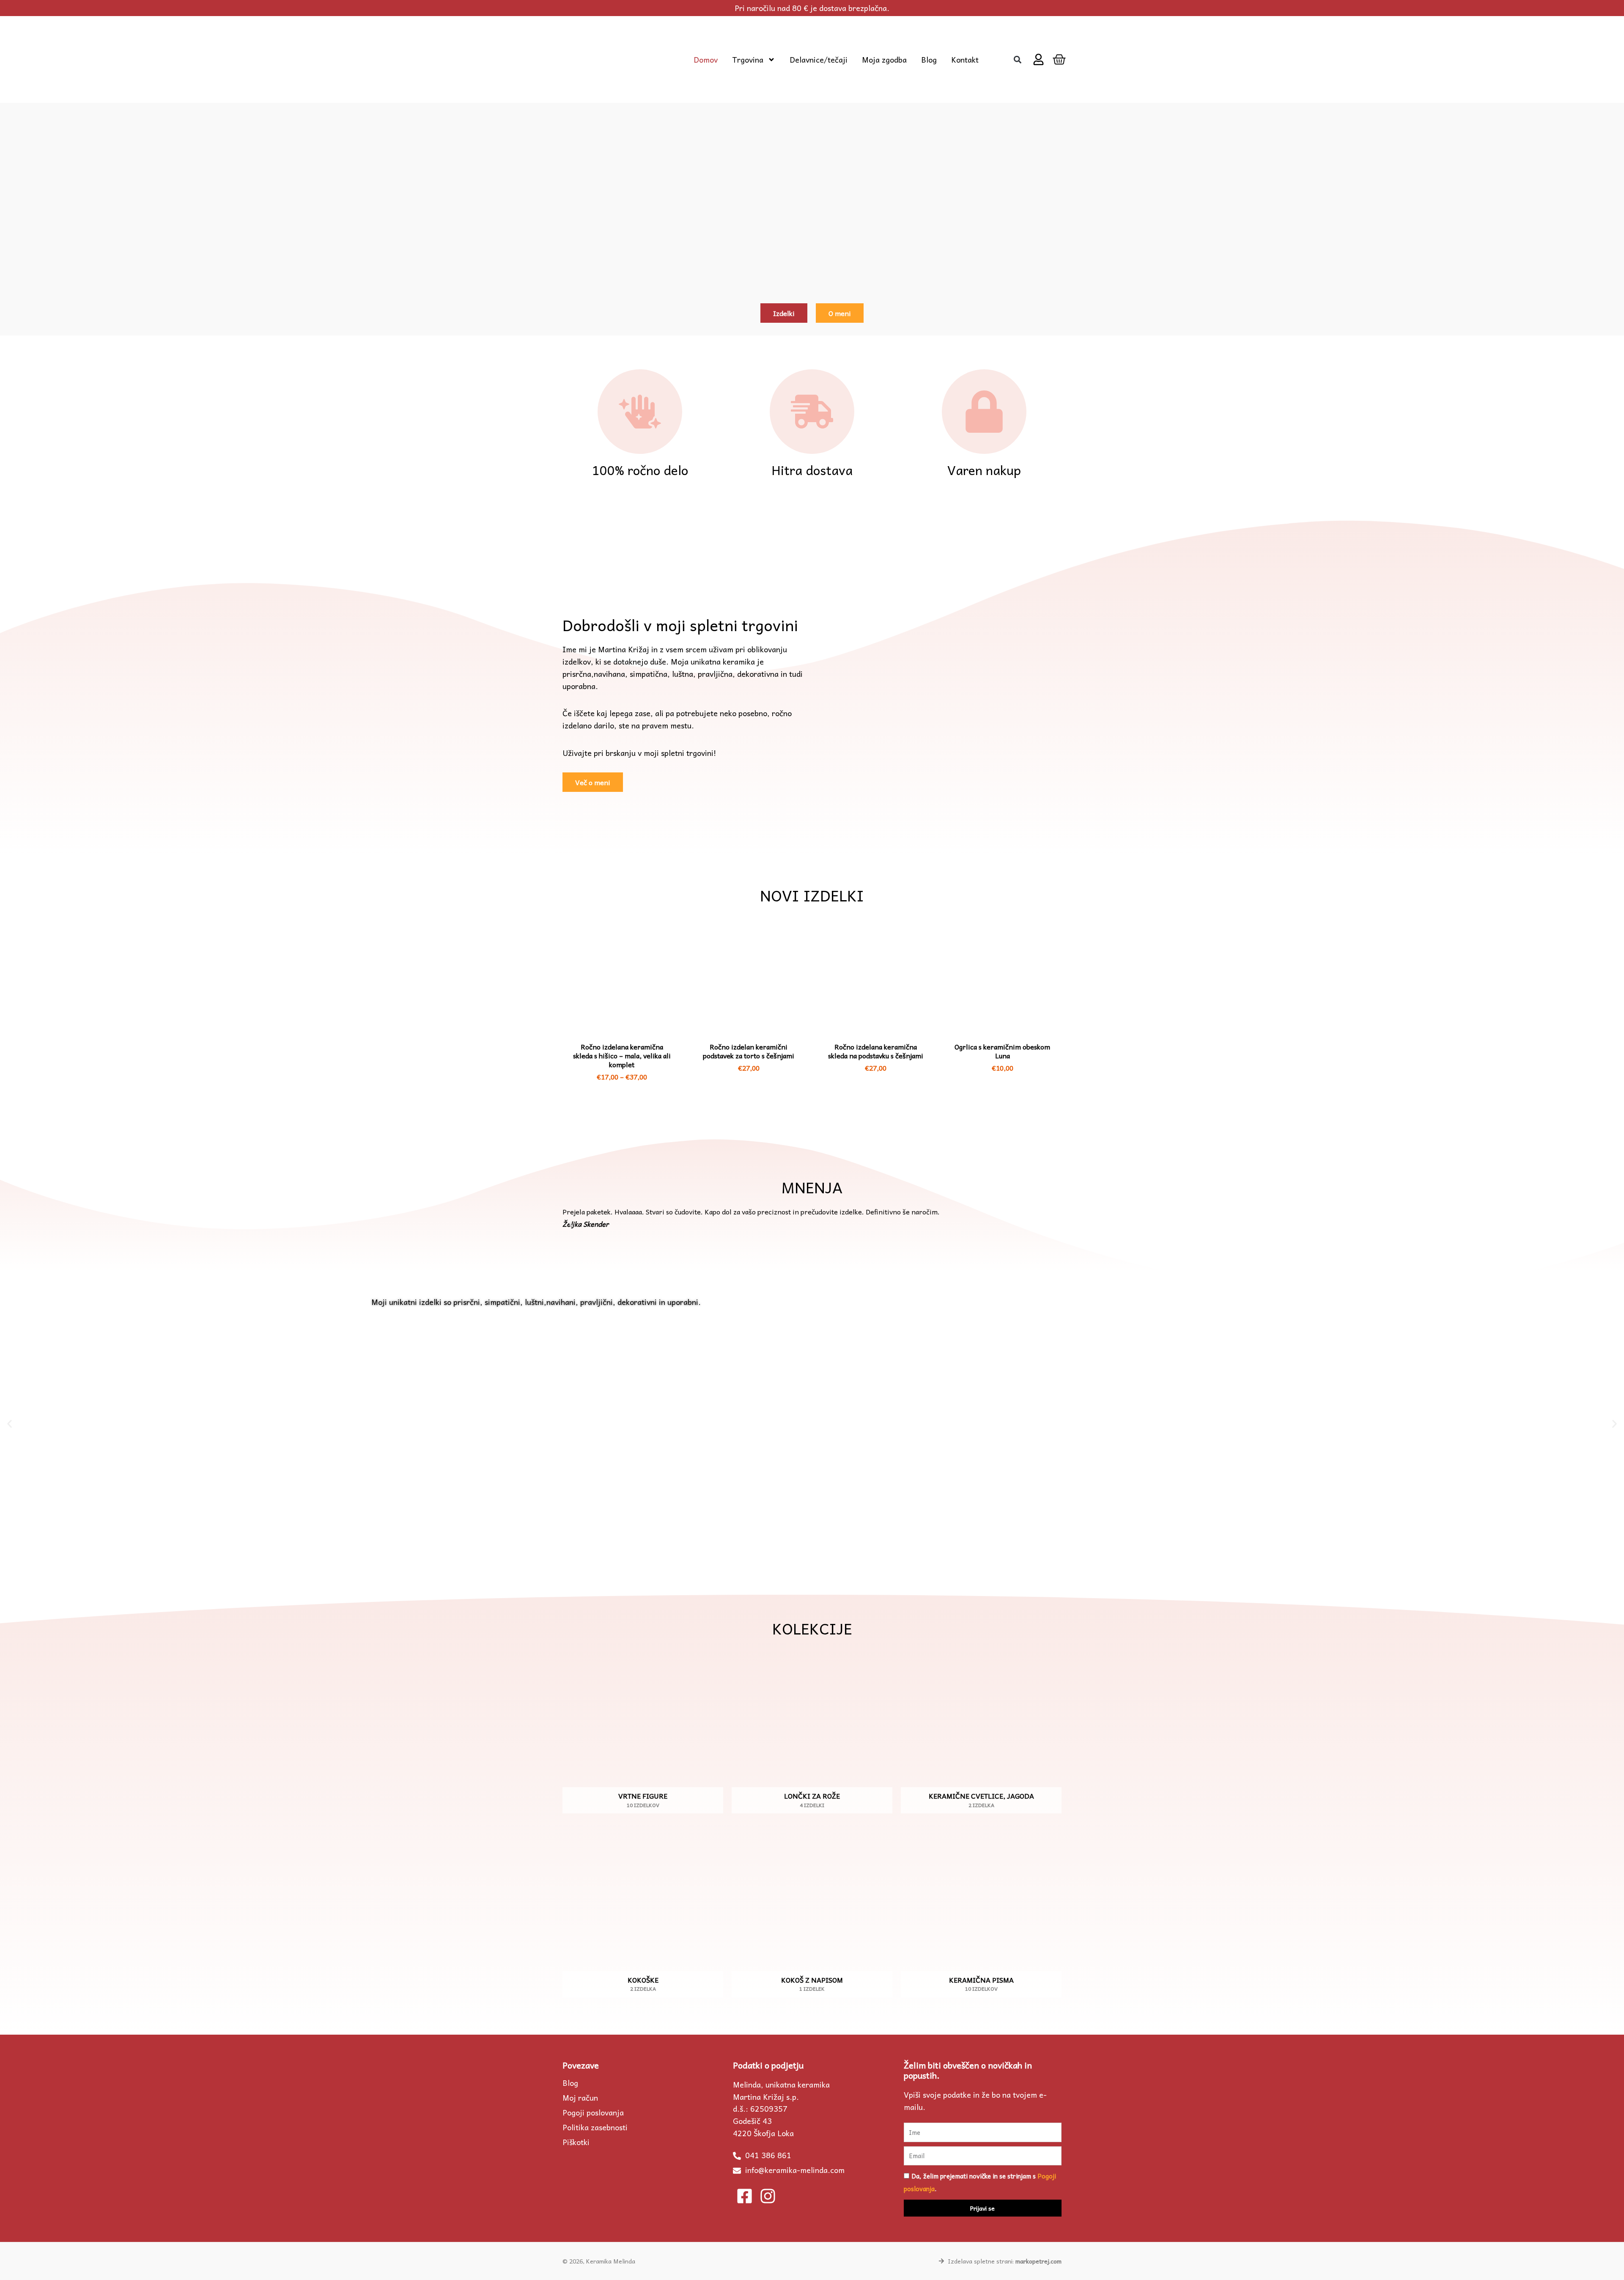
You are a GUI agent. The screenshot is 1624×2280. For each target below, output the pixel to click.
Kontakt (965, 60)
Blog (929, 60)
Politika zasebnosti (595, 2127)
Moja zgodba (884, 60)
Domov (706, 60)
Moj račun (580, 2098)
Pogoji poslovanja (593, 2112)
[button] (1017, 59)
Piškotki (576, 2142)
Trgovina (748, 60)
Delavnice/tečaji (819, 60)
